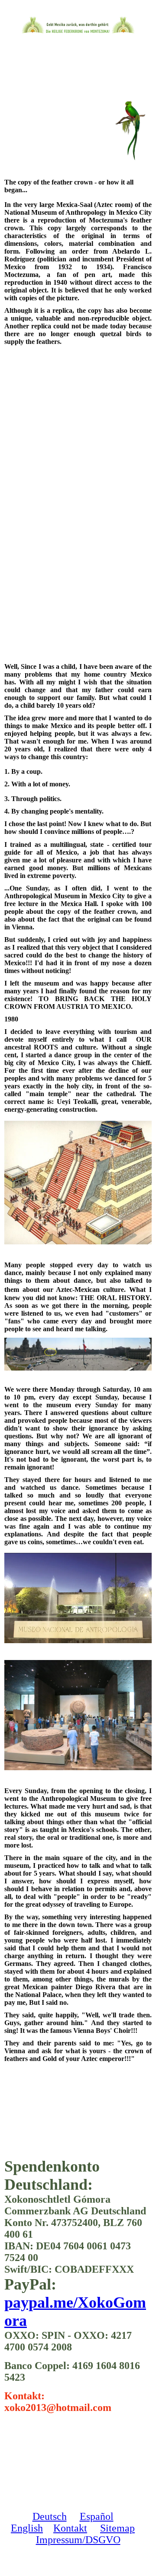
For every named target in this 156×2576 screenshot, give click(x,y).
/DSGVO (101, 2540)
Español (97, 2516)
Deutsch (50, 2516)
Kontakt (70, 2528)
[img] (78, 25)
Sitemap (117, 2528)
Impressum (59, 2540)
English (27, 2528)
